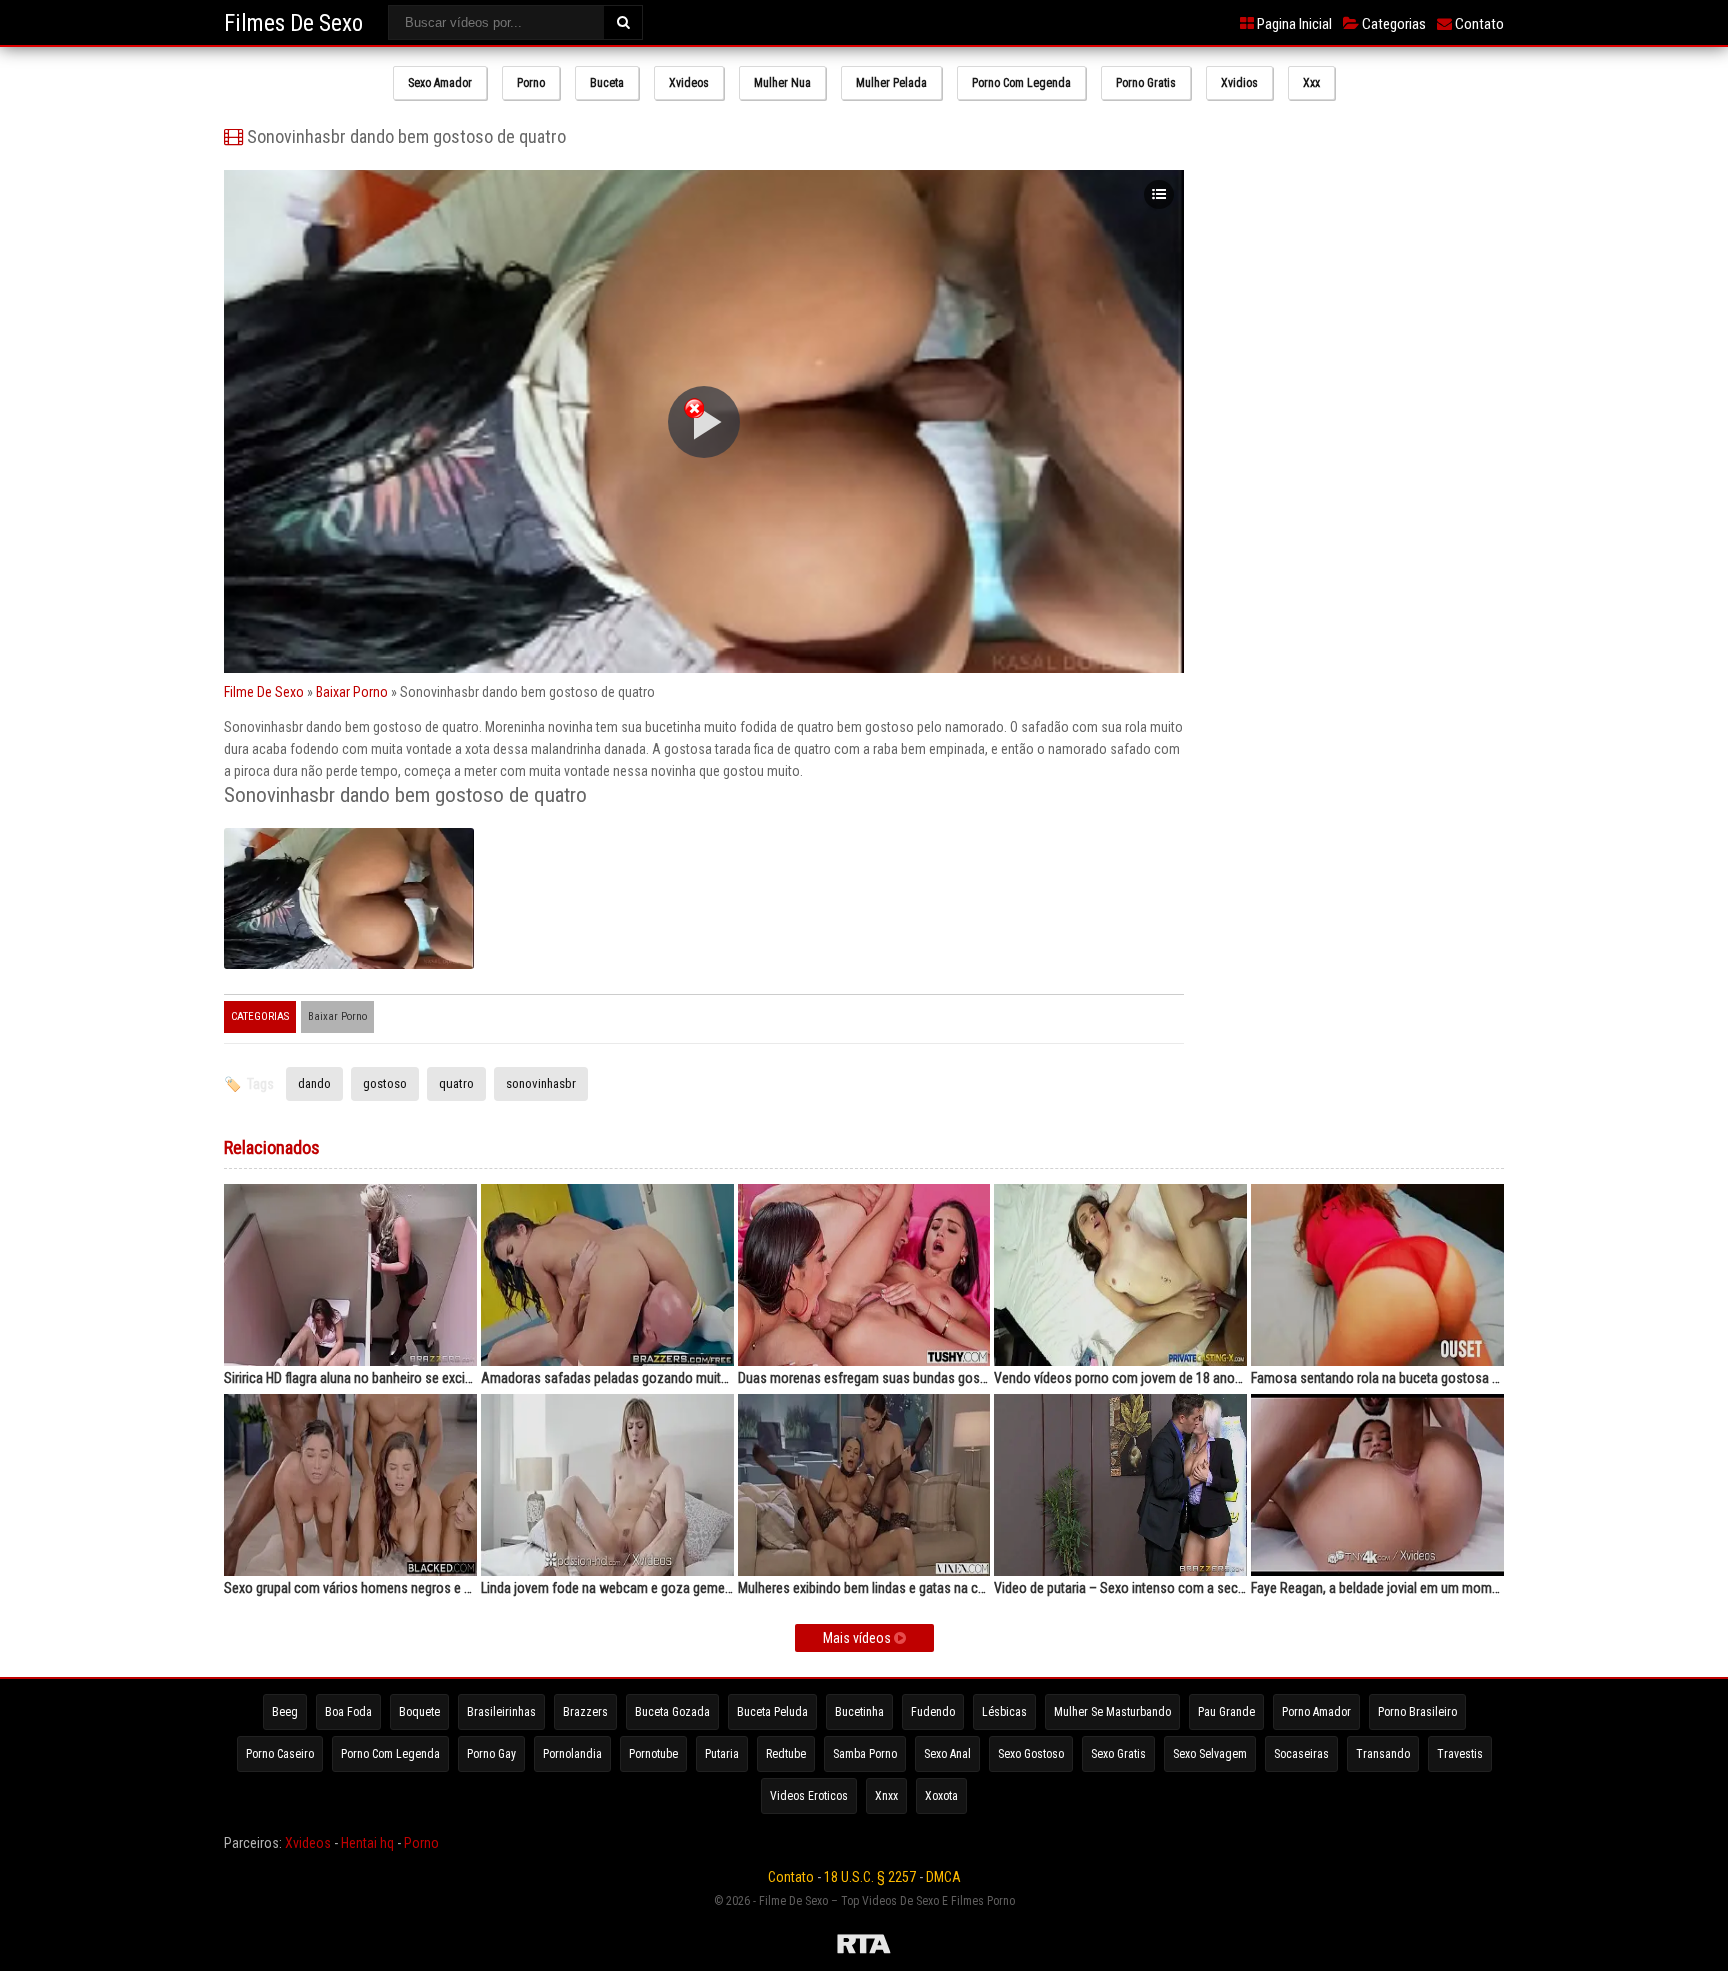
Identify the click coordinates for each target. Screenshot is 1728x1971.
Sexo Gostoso (1031, 1754)
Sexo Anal (947, 1754)
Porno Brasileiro (1417, 1712)
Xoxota (941, 1796)
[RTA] (864, 1947)
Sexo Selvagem (1210, 1754)
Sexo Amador (440, 83)
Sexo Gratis (1118, 1754)
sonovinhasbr (541, 1083)
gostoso (385, 1083)
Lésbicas (1004, 1712)
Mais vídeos (858, 1638)
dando (314, 1083)
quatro (456, 1083)
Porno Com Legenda (1021, 83)
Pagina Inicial (1293, 24)
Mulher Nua (782, 83)
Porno (531, 83)
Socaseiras (1301, 1754)
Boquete (419, 1712)
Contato (1478, 24)
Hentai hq (367, 1843)
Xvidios (1239, 83)
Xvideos (689, 83)
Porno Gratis (1146, 83)
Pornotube (653, 1754)
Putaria (722, 1754)
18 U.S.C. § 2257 (870, 1877)
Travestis (1460, 1754)
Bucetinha (859, 1712)
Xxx (1311, 83)
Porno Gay (491, 1754)
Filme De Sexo (264, 692)
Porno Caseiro (280, 1754)
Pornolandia (572, 1754)
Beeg (285, 1712)
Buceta (607, 83)
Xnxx (886, 1796)
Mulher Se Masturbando (1112, 1712)
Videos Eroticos (809, 1796)
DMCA (943, 1877)
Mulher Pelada (891, 83)
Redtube (786, 1754)
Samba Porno (865, 1754)
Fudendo (933, 1712)
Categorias (1392, 24)
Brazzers (585, 1712)
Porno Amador (1316, 1712)
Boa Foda (348, 1712)
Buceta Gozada (672, 1712)
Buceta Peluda (772, 1712)
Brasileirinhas (501, 1712)
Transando (1383, 1754)
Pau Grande (1226, 1712)
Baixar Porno (352, 692)
